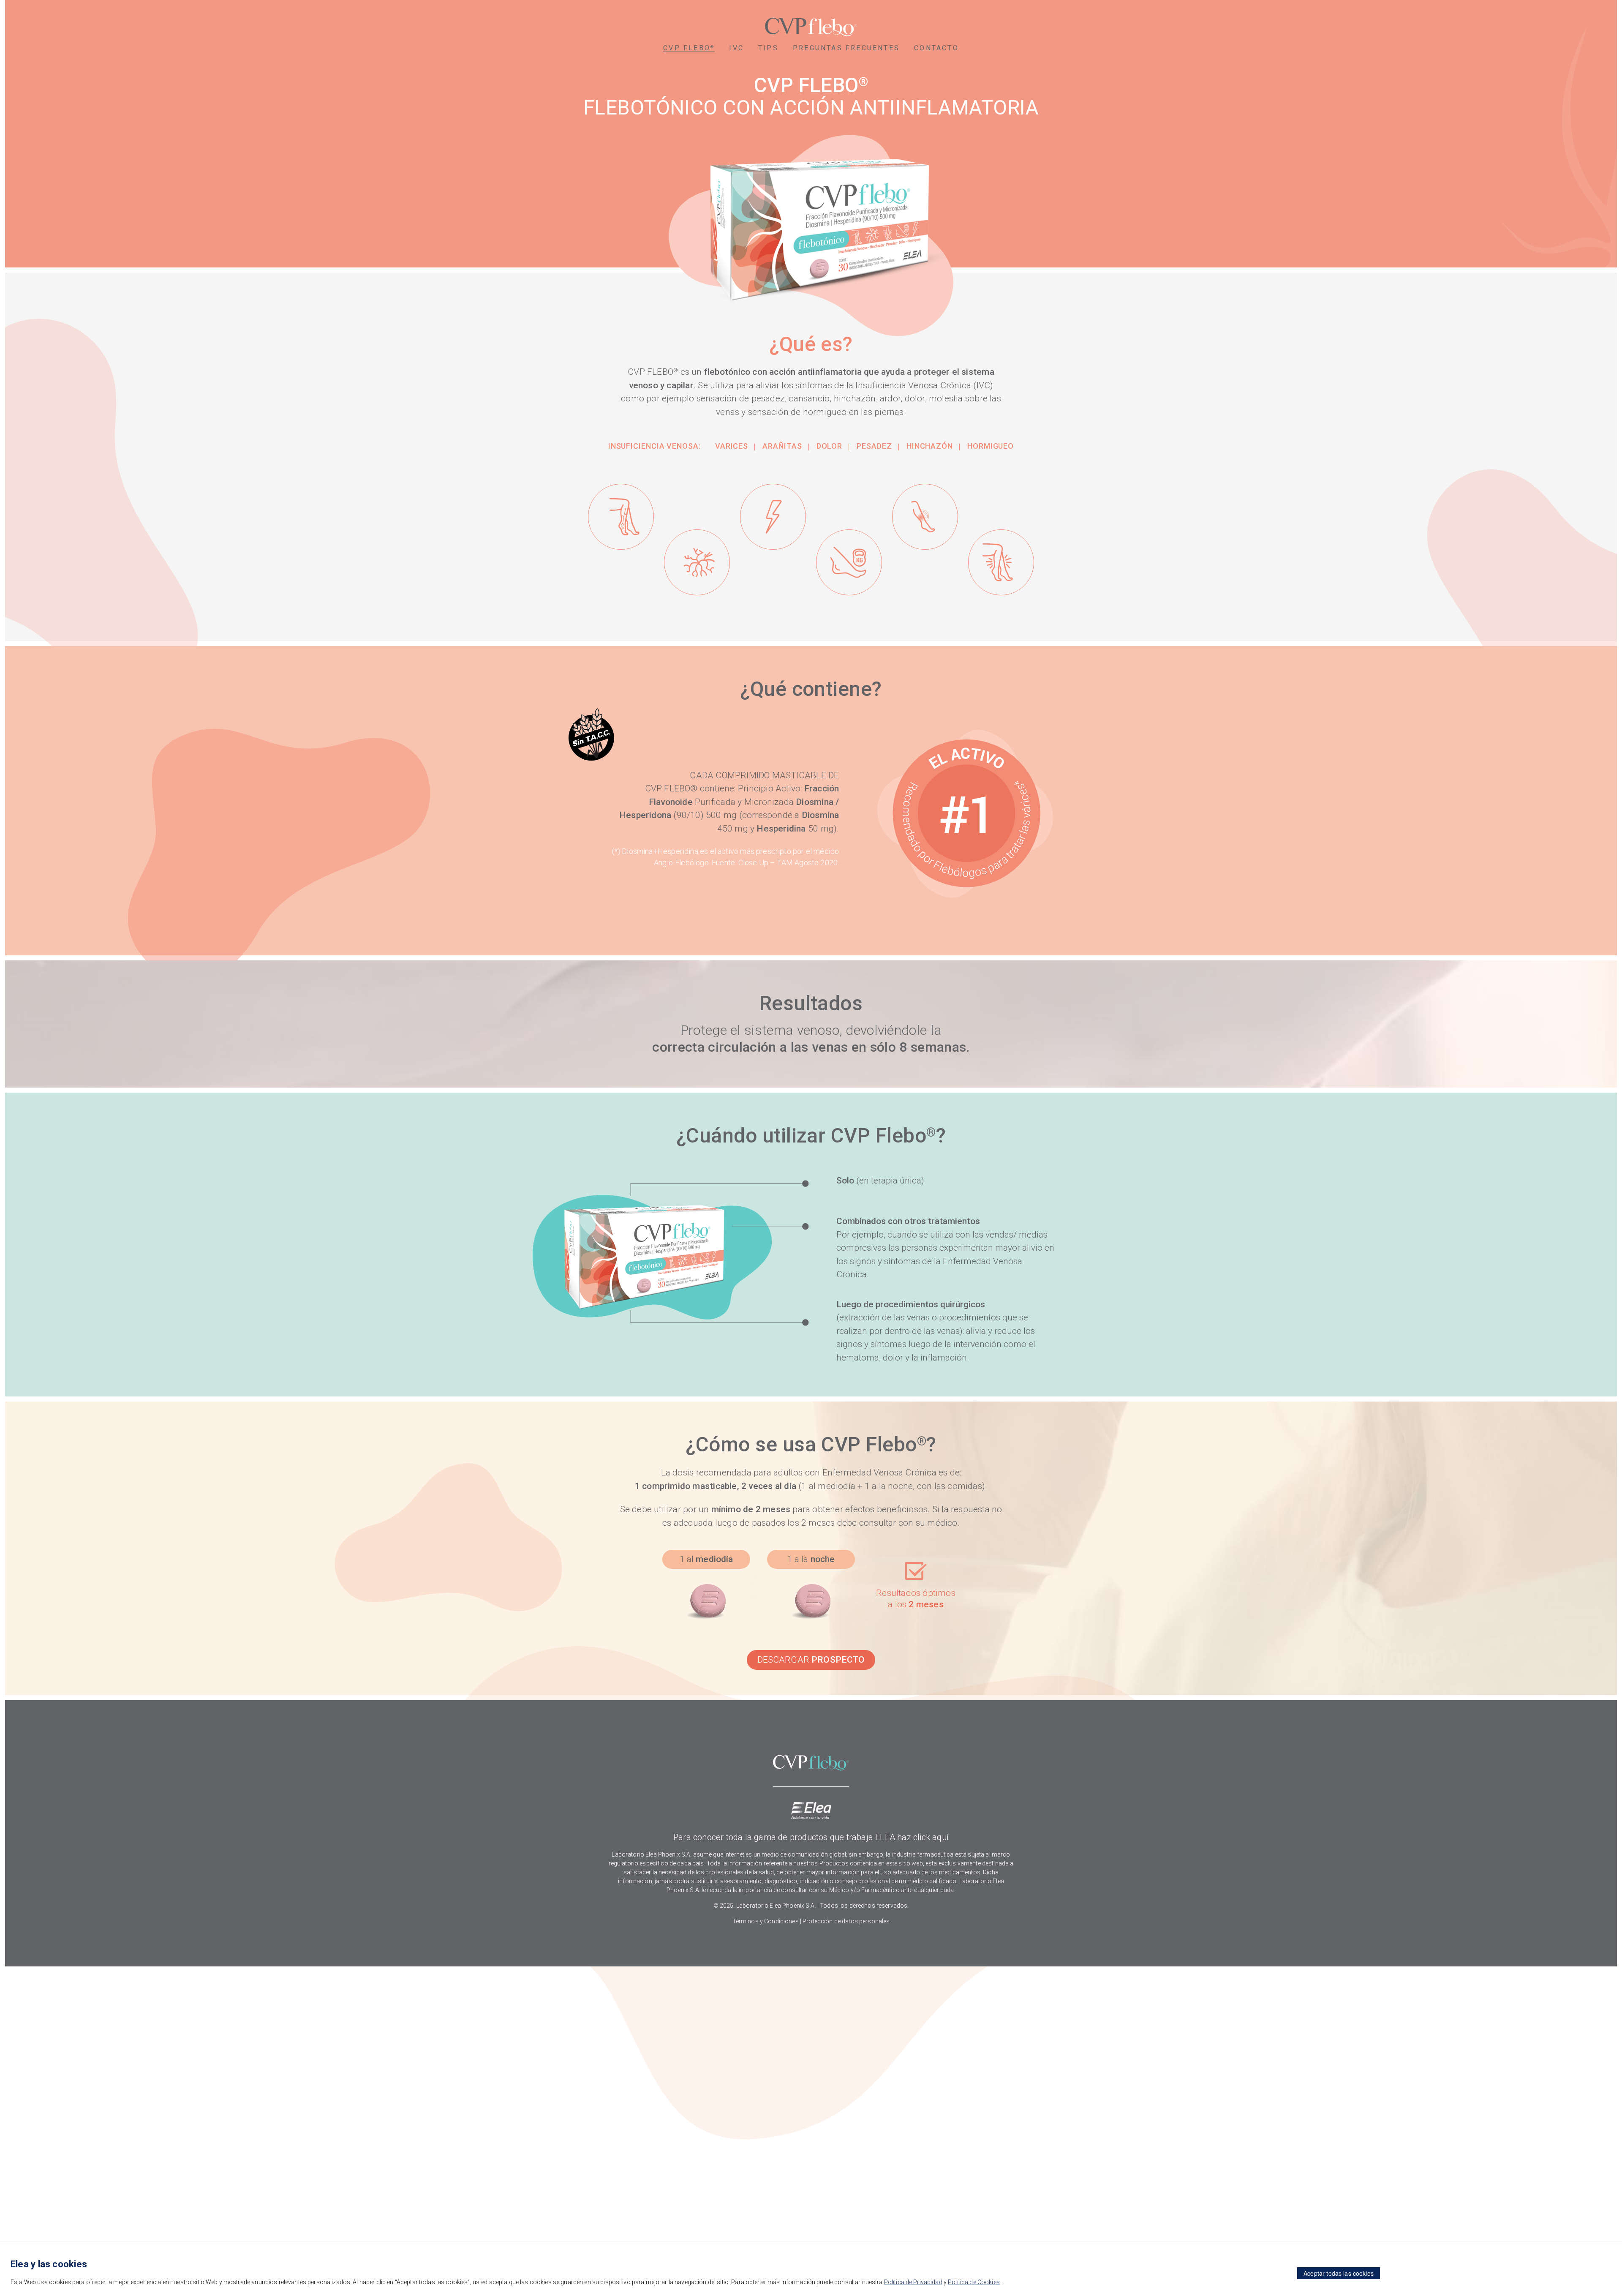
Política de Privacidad (913, 2282)
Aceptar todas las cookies (1339, 2273)
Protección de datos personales (846, 1921)
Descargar (811, 1660)
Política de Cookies (974, 2282)
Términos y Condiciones (766, 1921)
